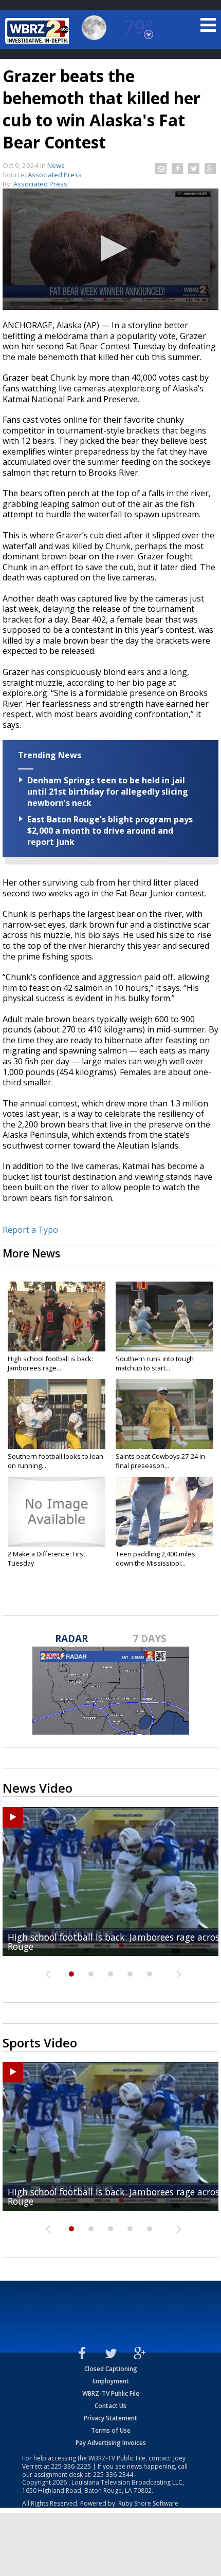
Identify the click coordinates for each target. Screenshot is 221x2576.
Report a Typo (30, 1230)
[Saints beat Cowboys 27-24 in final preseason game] (164, 1414)
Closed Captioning (111, 2369)
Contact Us (110, 2406)
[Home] (39, 31)
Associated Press (40, 184)
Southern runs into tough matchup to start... (155, 1363)
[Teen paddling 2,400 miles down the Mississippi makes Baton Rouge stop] (164, 1512)
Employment (111, 2381)
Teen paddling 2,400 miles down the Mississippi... (155, 1558)
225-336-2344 (113, 2475)
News (56, 165)
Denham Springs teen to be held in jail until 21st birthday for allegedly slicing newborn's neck (108, 792)
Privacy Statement (110, 2418)
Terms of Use (111, 2430)
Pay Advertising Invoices (111, 2443)
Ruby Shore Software (148, 2503)
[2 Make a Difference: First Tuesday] (57, 1512)
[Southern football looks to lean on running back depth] (57, 1414)
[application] (110, 249)
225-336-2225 (71, 2466)
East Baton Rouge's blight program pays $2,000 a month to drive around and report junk (110, 831)
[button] (111, 248)
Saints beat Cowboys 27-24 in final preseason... (160, 1461)
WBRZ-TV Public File (111, 2393)
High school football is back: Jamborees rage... (50, 1363)
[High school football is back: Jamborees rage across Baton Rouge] (57, 1317)
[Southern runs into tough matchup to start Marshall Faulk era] (164, 1317)
